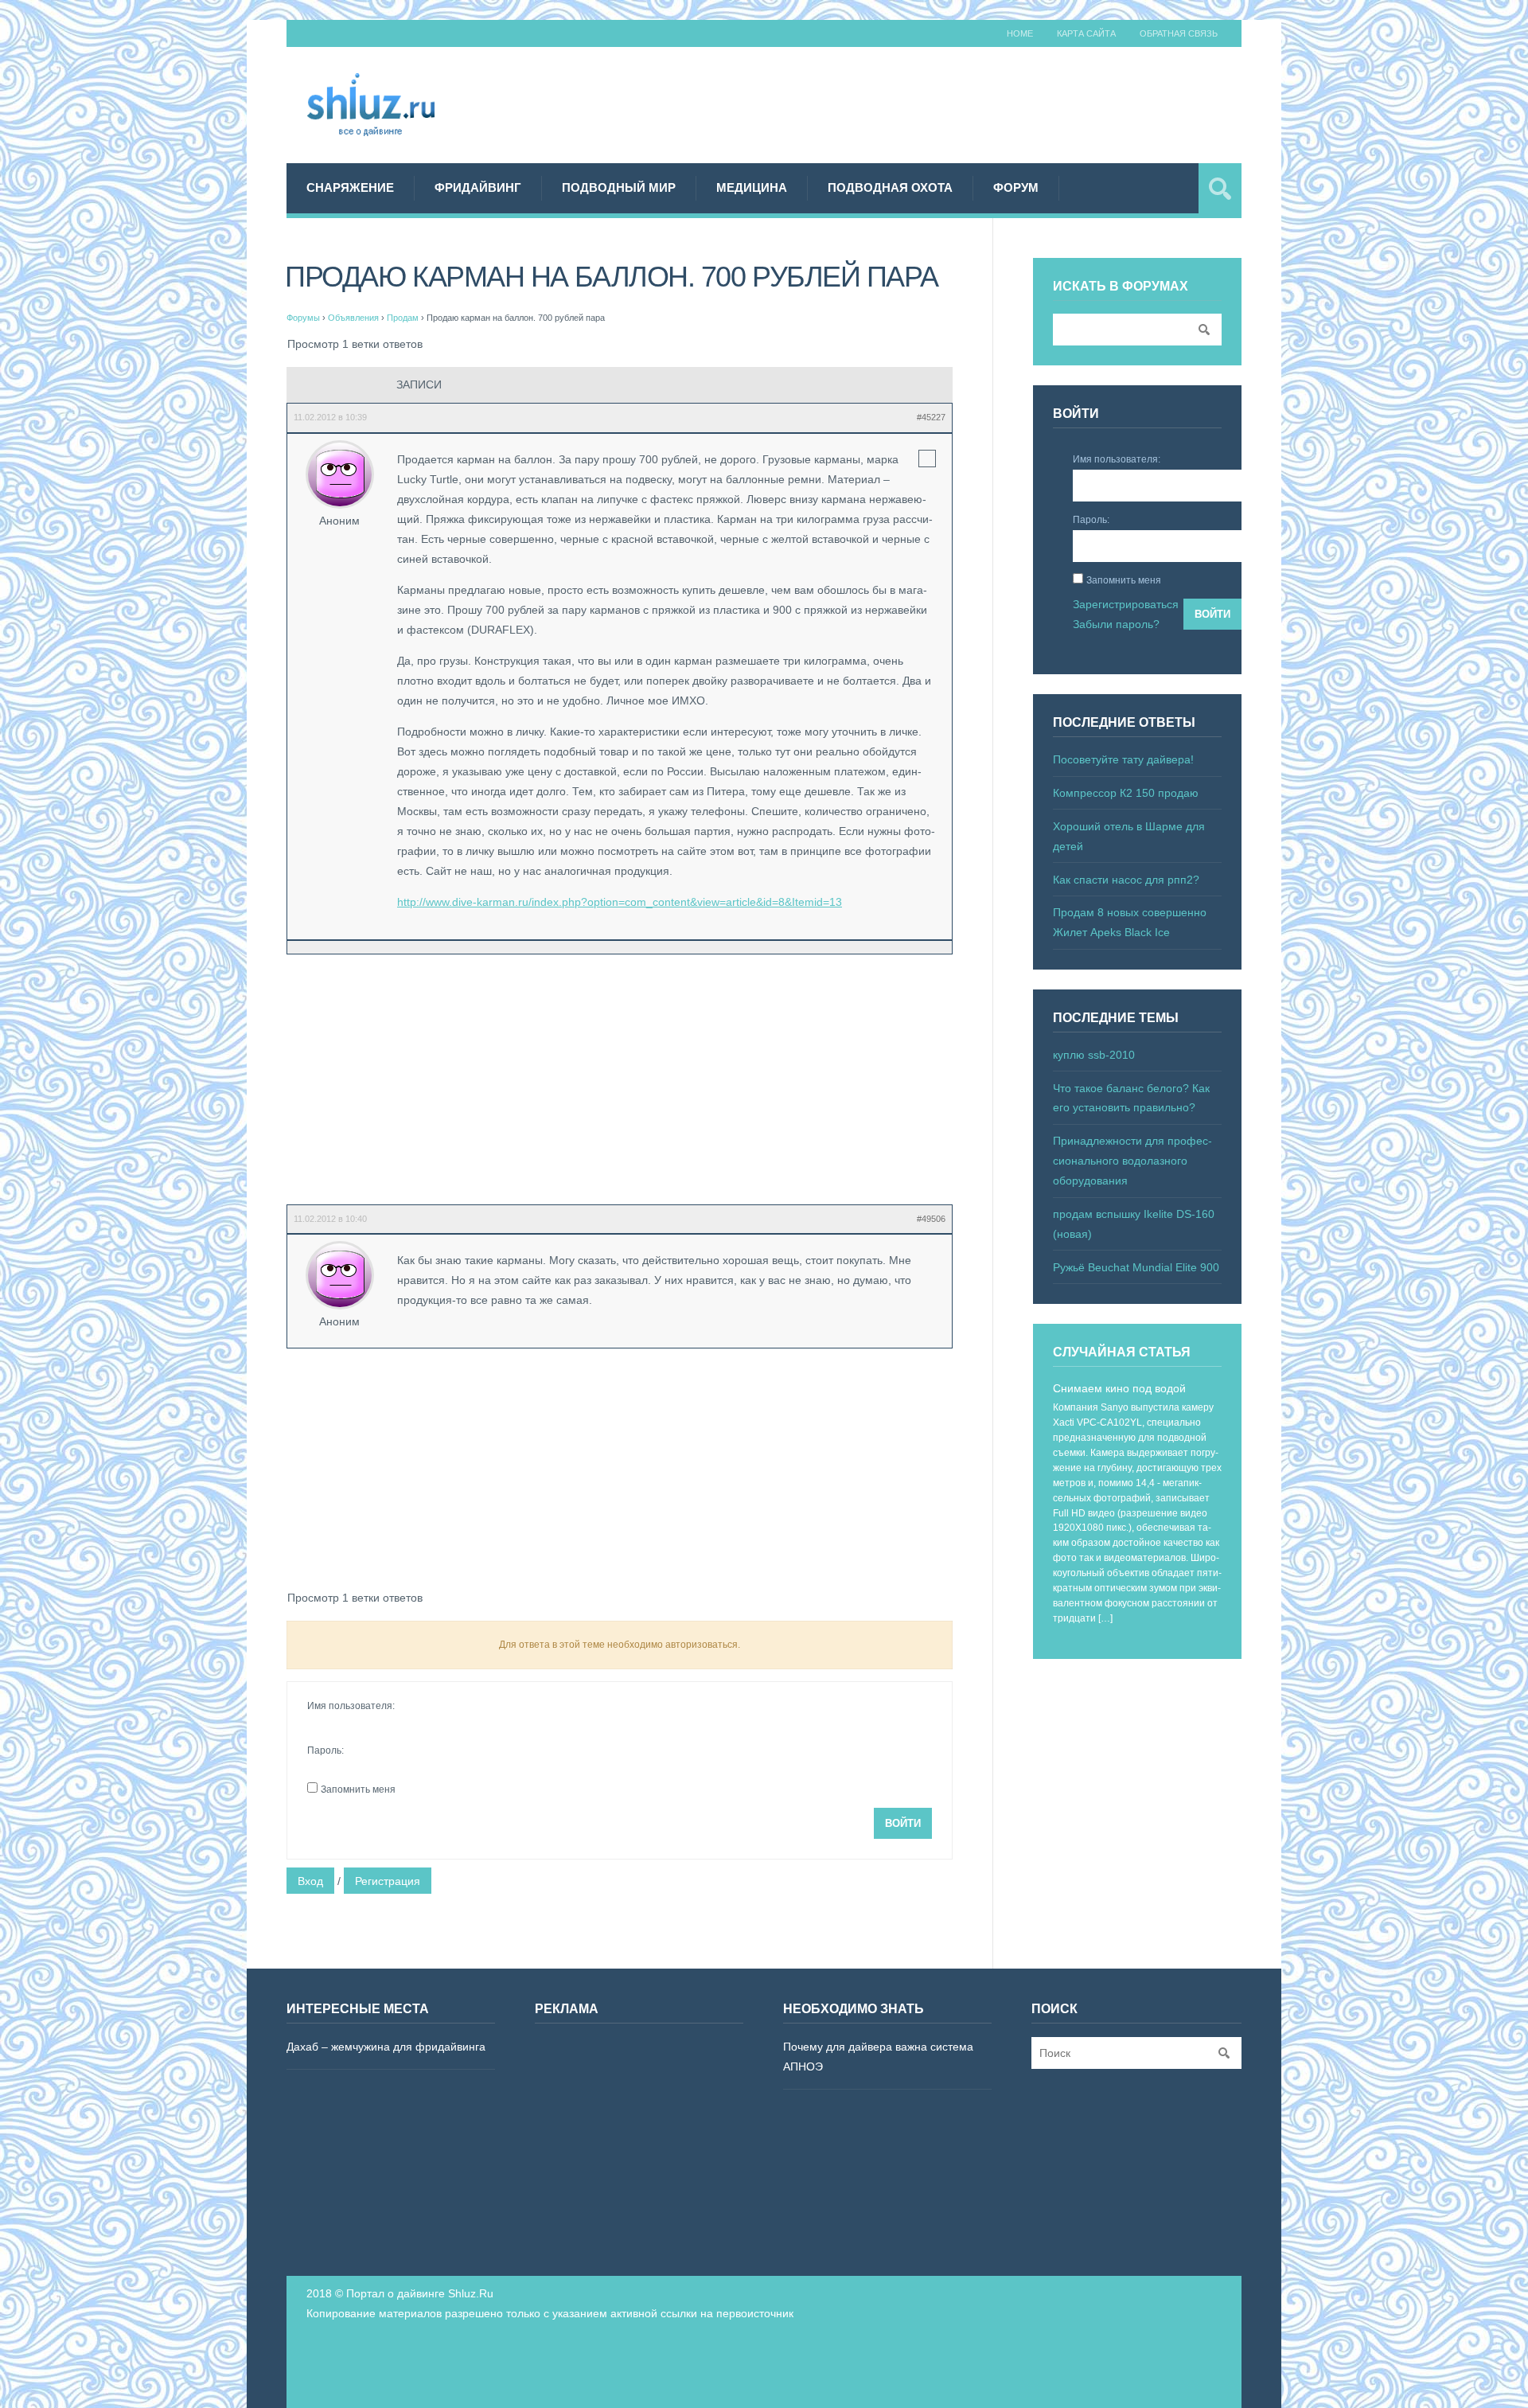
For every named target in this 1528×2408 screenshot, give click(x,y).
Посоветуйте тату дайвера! (1123, 759)
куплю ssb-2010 (1094, 1055)
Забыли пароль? (1116, 624)
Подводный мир (619, 187)
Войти (903, 1823)
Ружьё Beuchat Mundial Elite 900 (1136, 1267)
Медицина (752, 187)
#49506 (931, 1219)
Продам (403, 318)
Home (1020, 33)
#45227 (931, 417)
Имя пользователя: (351, 1706)
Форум (1016, 187)
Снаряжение (350, 187)
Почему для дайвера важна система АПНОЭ (878, 2057)
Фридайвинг (478, 187)
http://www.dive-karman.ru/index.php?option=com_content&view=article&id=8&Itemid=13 (620, 902)
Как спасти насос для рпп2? (1126, 880)
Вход (310, 1881)
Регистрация (388, 1881)
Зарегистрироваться (1126, 604)
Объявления (353, 318)
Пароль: (325, 1750)
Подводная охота (890, 187)
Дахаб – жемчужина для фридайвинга (386, 2047)
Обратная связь (1179, 33)
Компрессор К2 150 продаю (1126, 793)
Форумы (303, 318)
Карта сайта (1086, 33)
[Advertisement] (952, 103)
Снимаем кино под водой (1119, 1388)
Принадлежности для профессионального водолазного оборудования (1132, 1161)
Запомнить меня (358, 1789)
